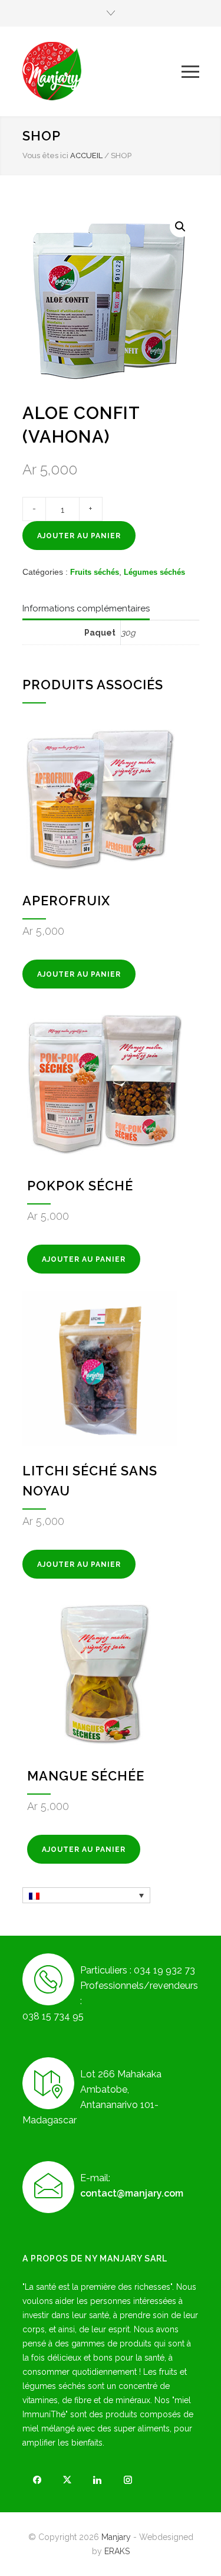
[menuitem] (86, 1895)
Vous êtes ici (45, 156)
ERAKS (117, 2551)
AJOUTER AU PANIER (79, 536)
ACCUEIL (86, 156)
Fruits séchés (95, 572)
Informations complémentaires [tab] (86, 608)
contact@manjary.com (132, 2193)
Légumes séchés (154, 572)
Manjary (116, 2537)
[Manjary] (102, 71)
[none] (86, 1895)
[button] (180, 227)
